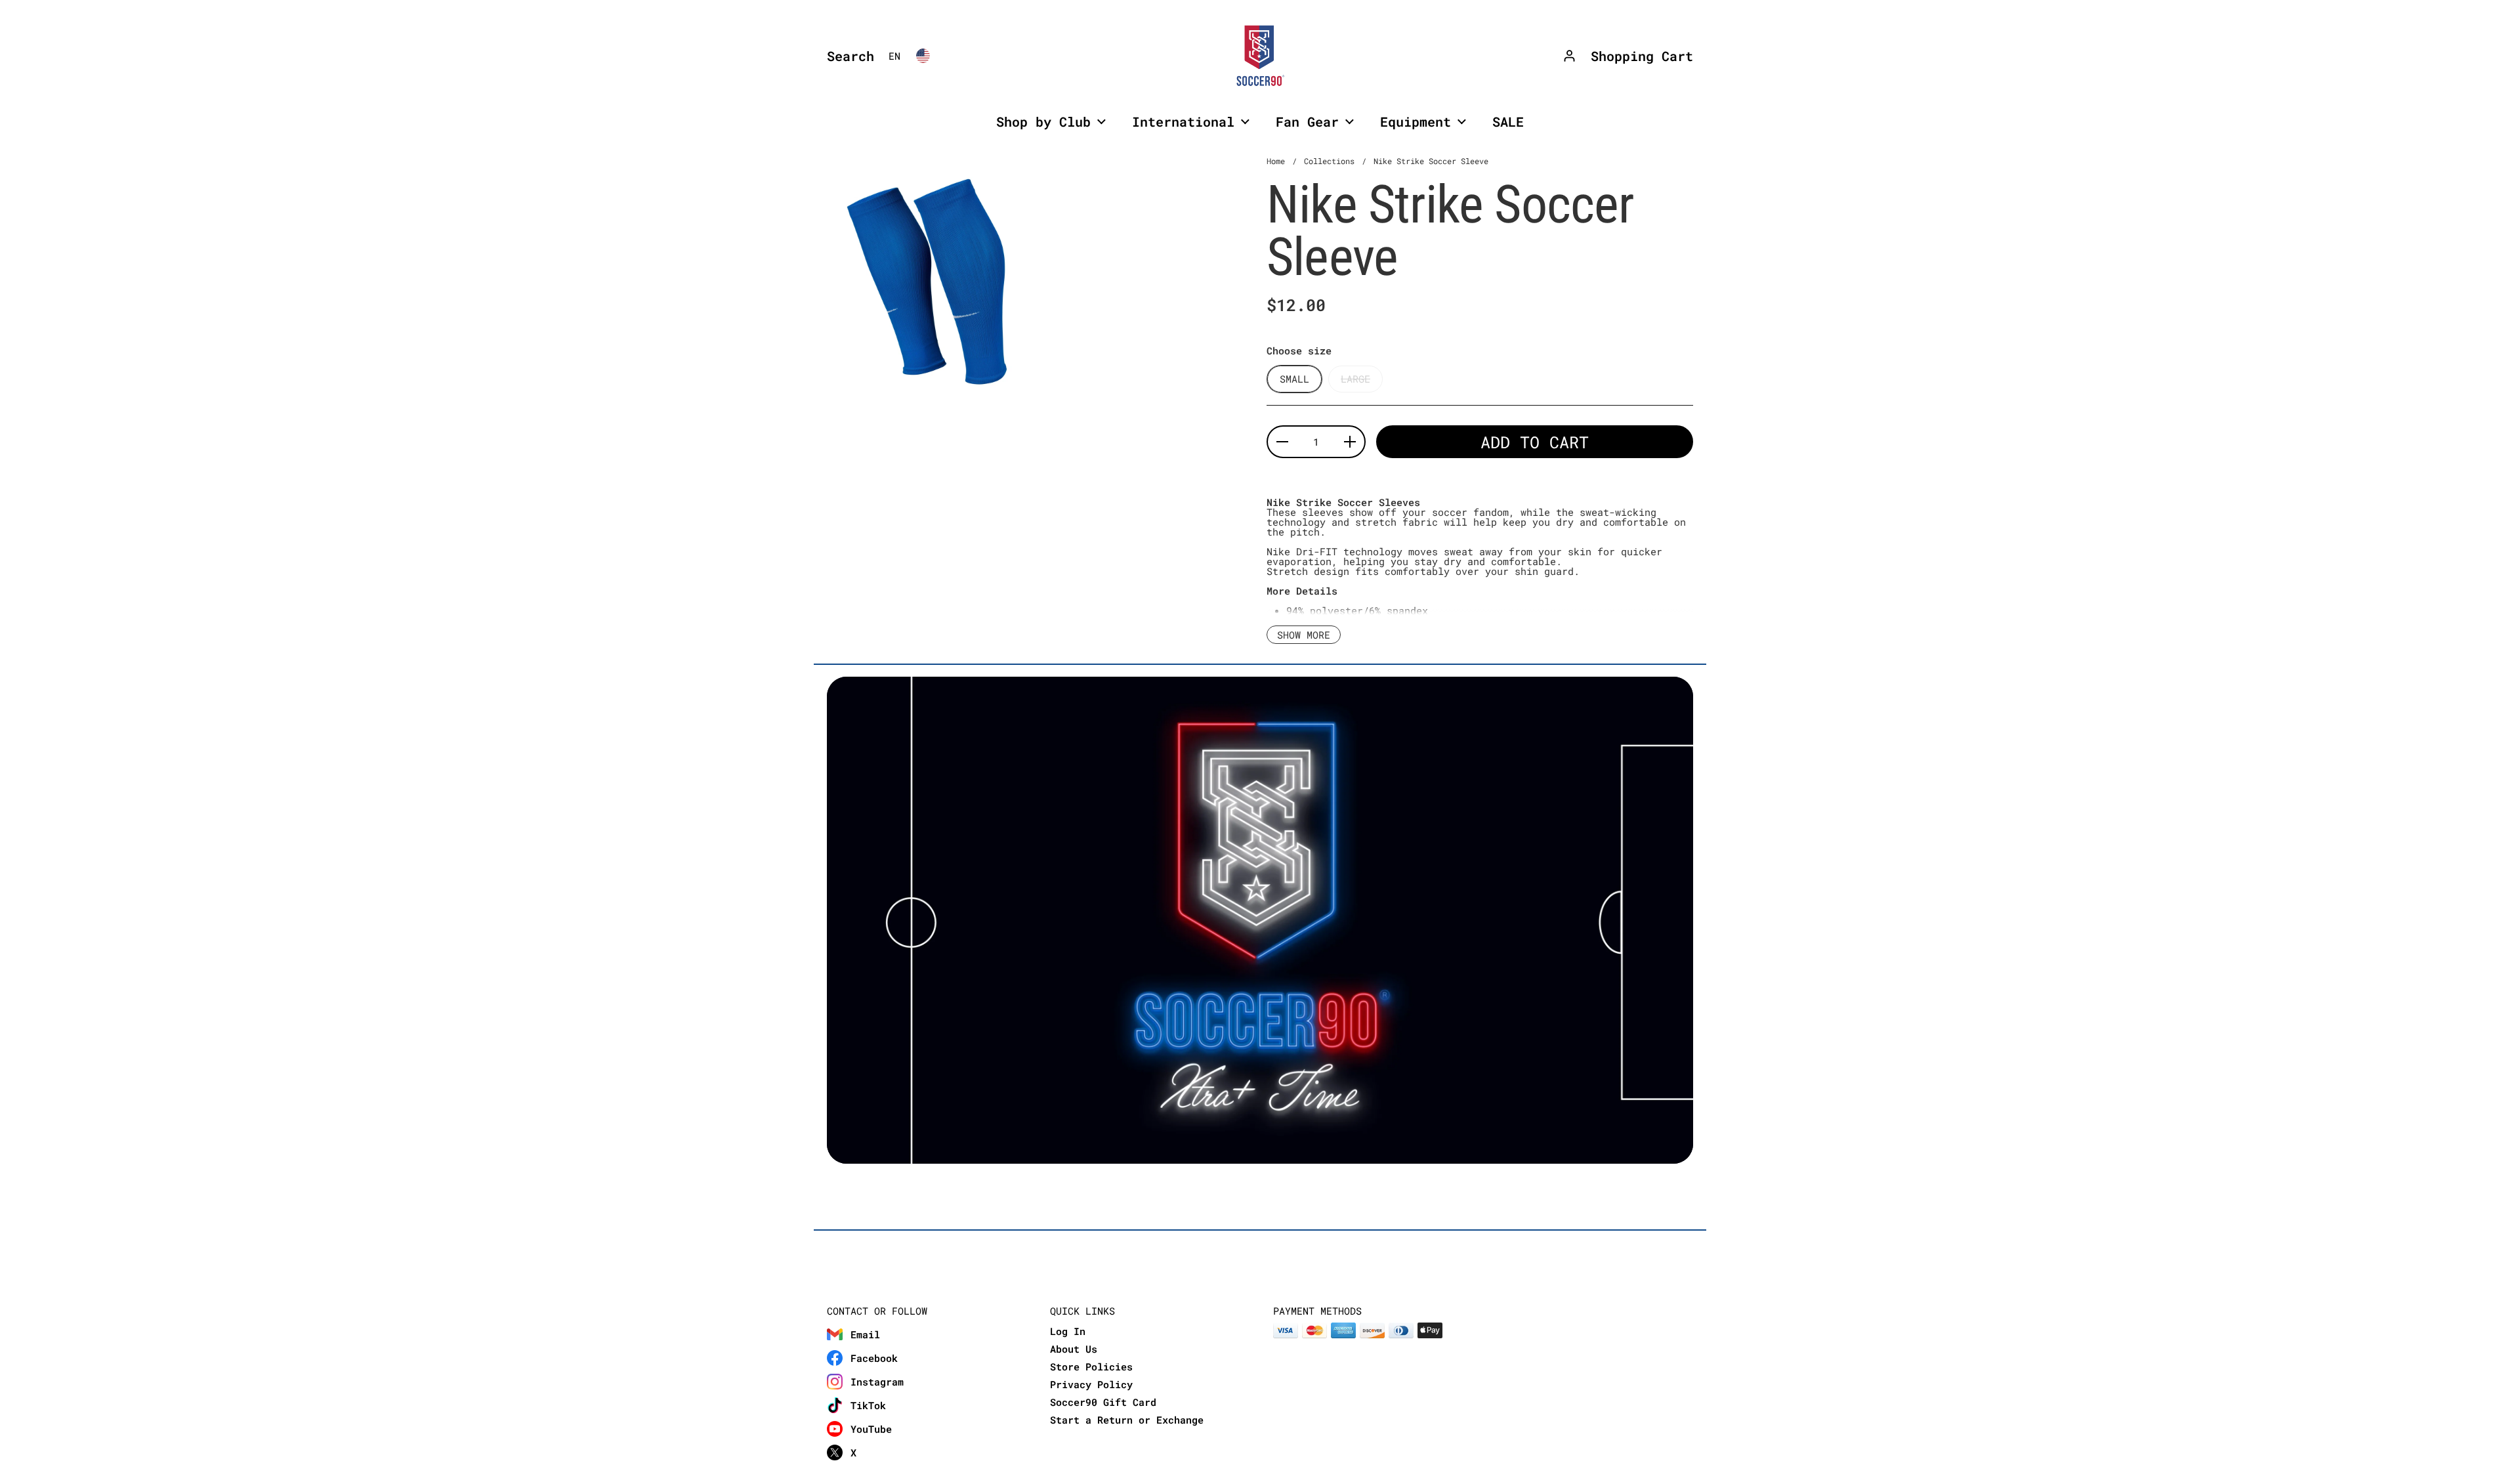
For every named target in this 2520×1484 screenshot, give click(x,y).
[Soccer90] (1260, 56)
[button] (847, 56)
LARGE (1355, 379)
